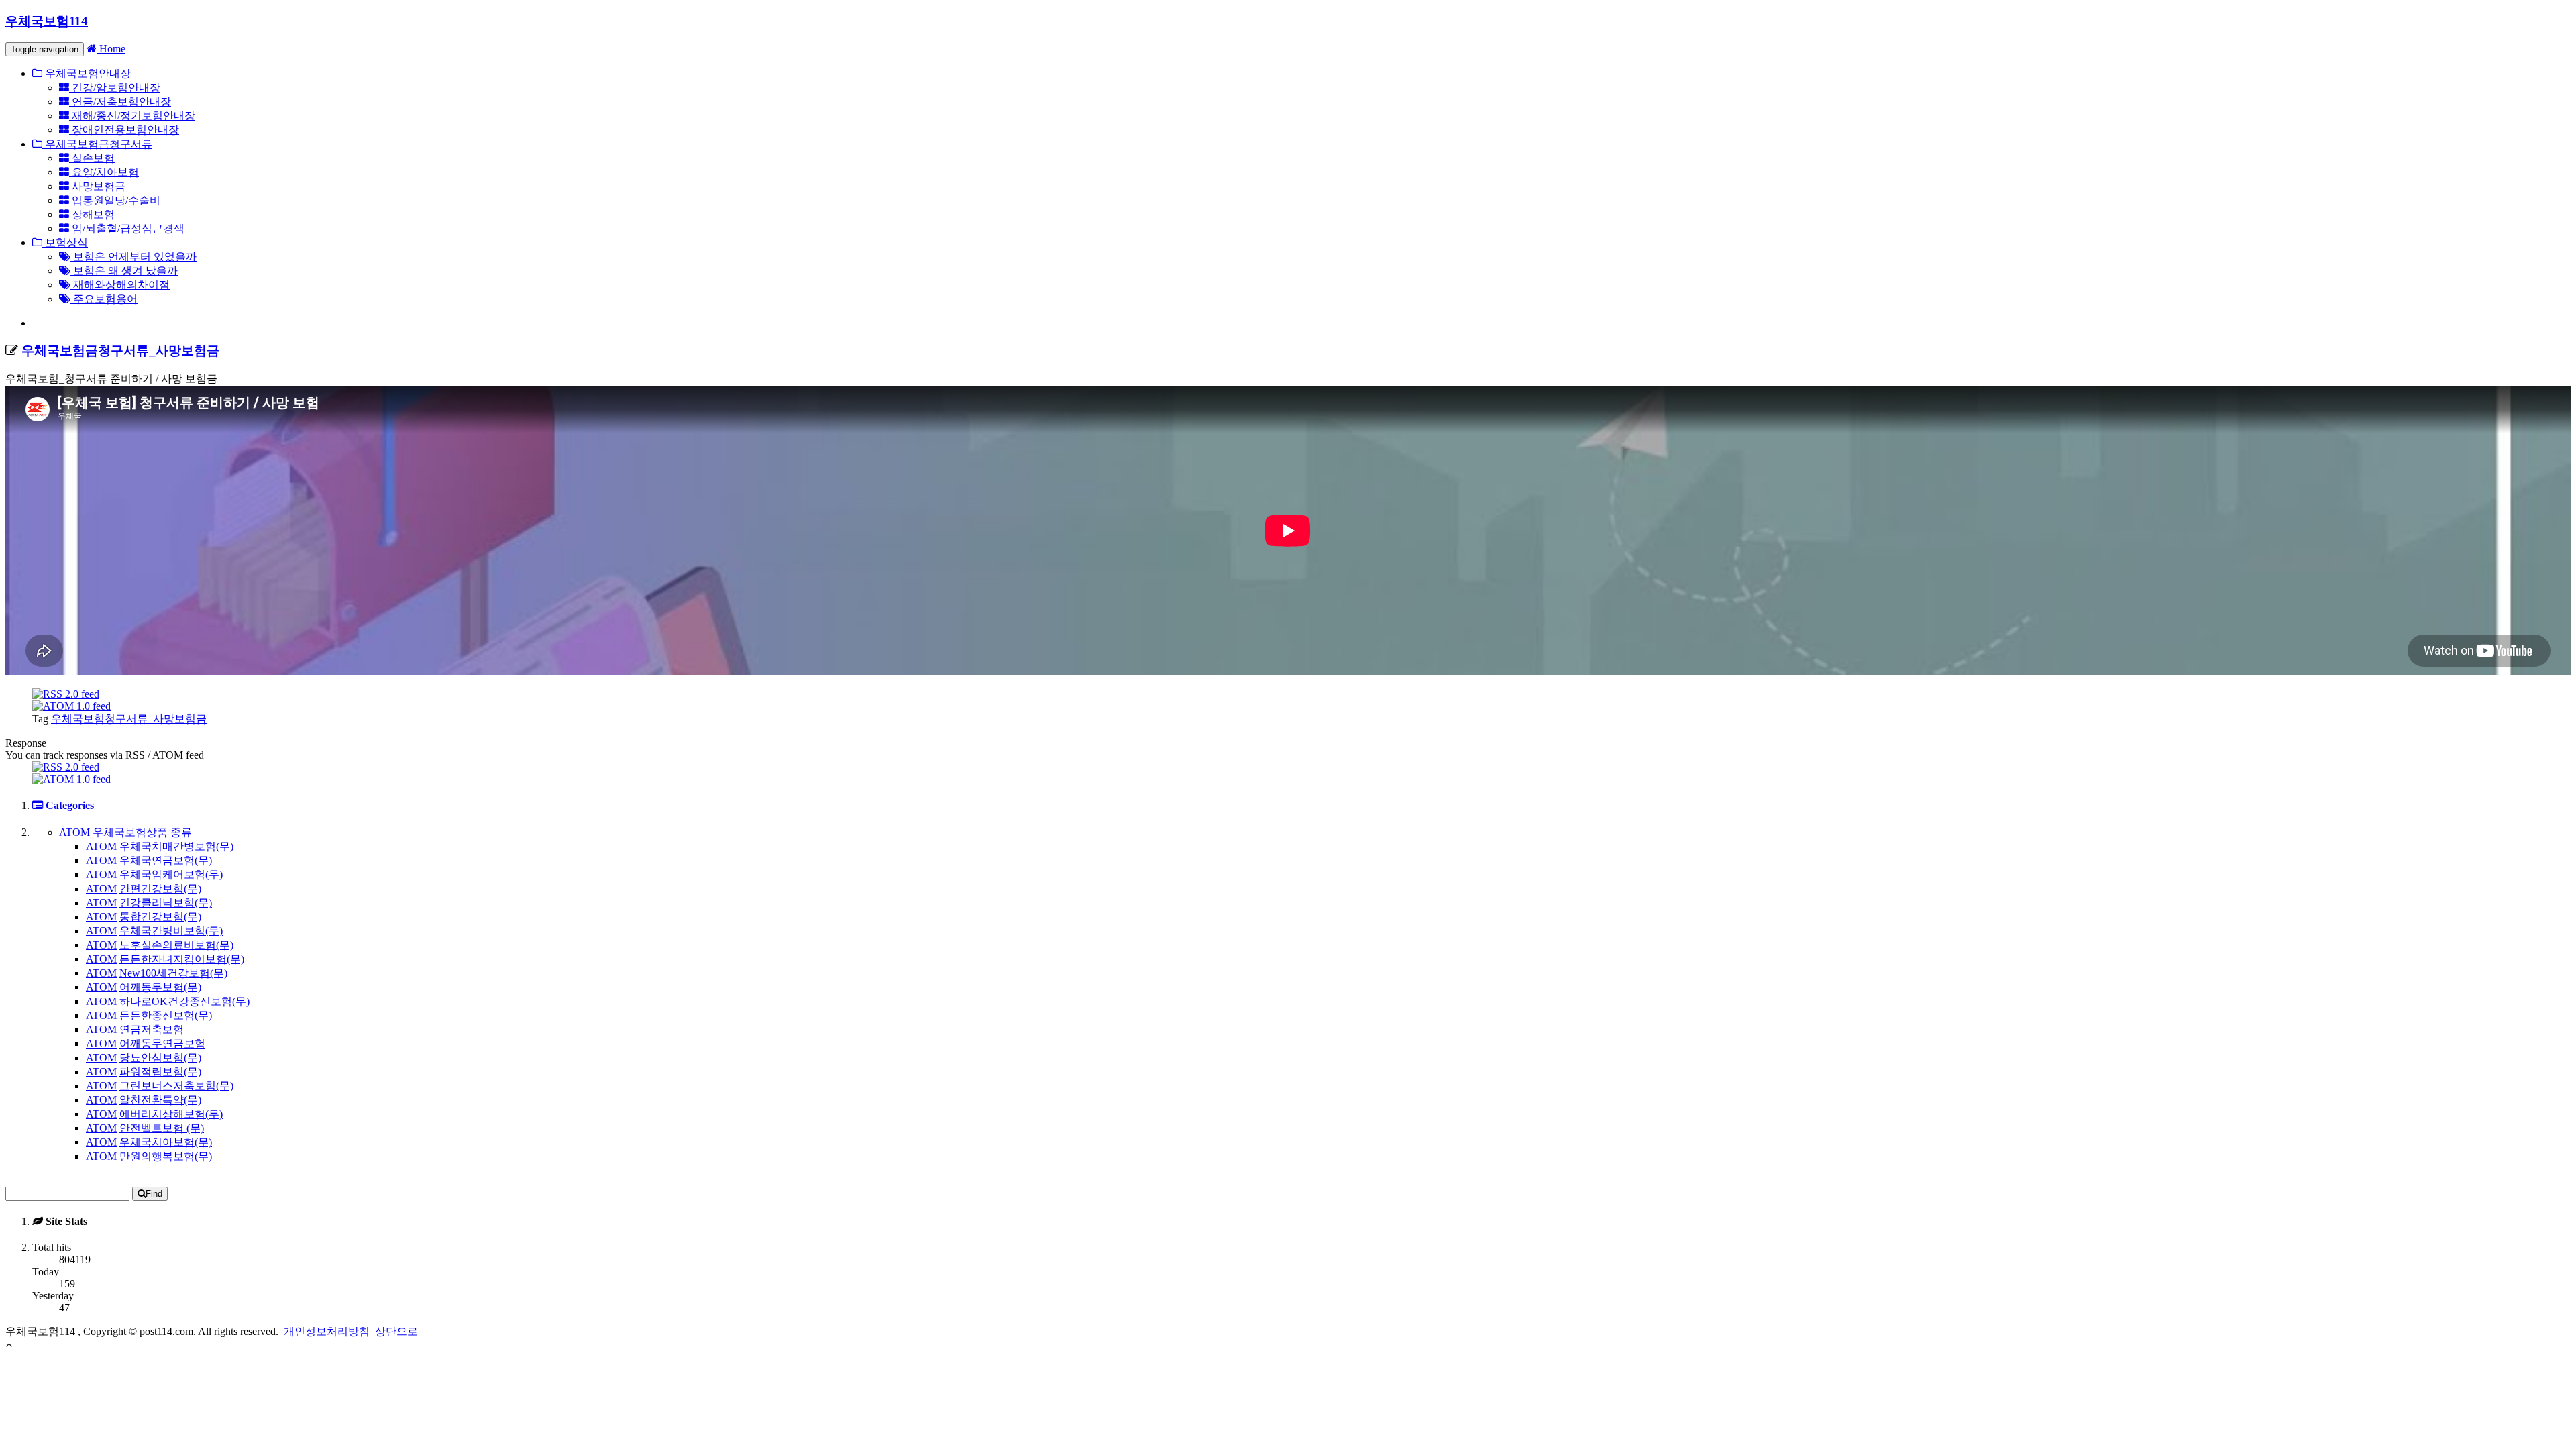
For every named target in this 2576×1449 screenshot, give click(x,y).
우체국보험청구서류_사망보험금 (129, 719)
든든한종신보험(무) (166, 1015)
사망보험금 (97, 186)
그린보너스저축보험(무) (176, 1086)
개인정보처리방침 (325, 1331)
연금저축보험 (152, 1029)
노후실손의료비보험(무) (176, 945)
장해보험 (92, 214)
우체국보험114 (47, 21)
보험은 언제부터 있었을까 (133, 257)
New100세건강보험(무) (173, 973)
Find (154, 1194)
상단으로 (396, 1331)
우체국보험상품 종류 (142, 832)
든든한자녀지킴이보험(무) (182, 959)
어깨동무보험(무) (160, 987)
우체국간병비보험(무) (171, 931)
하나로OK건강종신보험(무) (184, 1001)
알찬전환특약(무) (160, 1100)
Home (111, 49)
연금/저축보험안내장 (120, 102)
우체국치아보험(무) (166, 1142)
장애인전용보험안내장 (124, 130)
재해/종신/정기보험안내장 (132, 116)
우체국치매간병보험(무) (176, 846)
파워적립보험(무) (160, 1072)
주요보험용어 (104, 299)
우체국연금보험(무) (166, 860)
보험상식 (65, 243)
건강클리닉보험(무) (166, 903)
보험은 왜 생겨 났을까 (124, 271)
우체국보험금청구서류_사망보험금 (119, 351)
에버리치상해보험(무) (171, 1114)
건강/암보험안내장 (115, 88)
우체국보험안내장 (87, 73)
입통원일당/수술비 (115, 200)
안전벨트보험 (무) (162, 1128)
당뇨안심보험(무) (160, 1058)
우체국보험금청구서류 (97, 144)
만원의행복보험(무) (166, 1156)
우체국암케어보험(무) (171, 874)
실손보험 (92, 158)
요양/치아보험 (104, 172)
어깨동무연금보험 (162, 1043)
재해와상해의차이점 (120, 285)
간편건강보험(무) (160, 889)
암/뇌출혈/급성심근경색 (127, 228)
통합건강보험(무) (160, 917)
